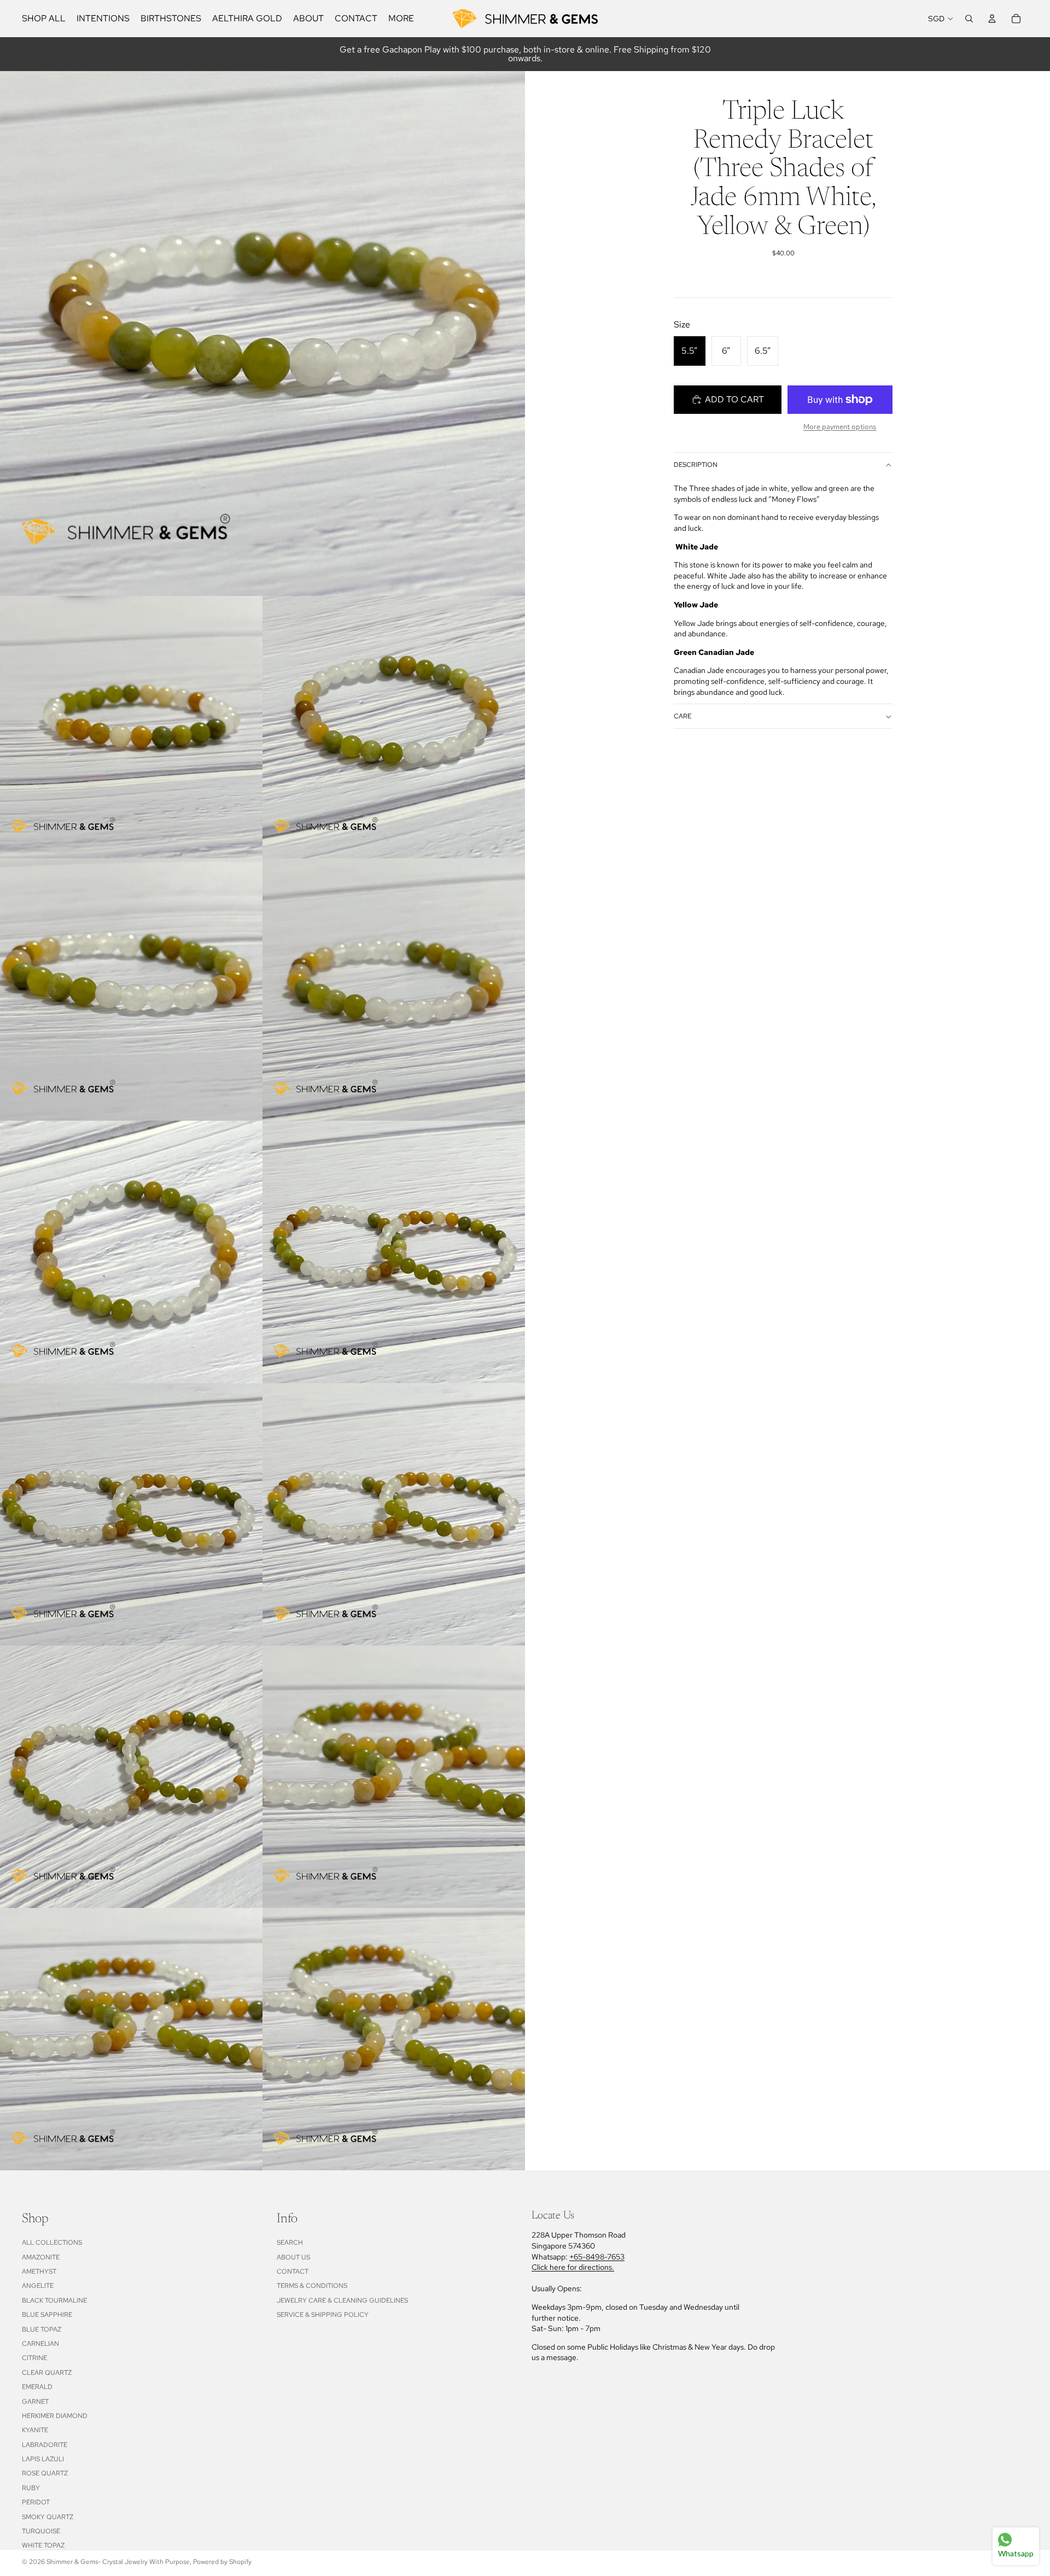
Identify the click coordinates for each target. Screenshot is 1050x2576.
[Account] (992, 19)
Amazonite (41, 2257)
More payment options (840, 426)
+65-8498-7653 (597, 2257)
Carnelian (40, 2344)
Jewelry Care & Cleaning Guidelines (342, 2300)
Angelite (38, 2286)
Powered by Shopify (222, 2562)
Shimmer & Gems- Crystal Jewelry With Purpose (118, 2562)
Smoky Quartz (48, 2517)
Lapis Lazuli (43, 2459)
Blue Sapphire (47, 2315)
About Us (293, 2257)
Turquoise (41, 2531)
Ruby (31, 2488)
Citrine (34, 2358)
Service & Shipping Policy (323, 2315)
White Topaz (43, 2545)
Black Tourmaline (54, 2300)
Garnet (35, 2402)
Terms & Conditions (312, 2286)
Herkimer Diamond (55, 2416)
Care (682, 717)
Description (696, 465)
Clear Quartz (47, 2373)
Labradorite (45, 2445)
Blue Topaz (42, 2329)
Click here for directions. (573, 2267)
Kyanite (35, 2430)
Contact (293, 2271)
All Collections (52, 2243)
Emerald (37, 2387)
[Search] (969, 19)
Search (290, 2243)
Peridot (36, 2502)
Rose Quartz (45, 2473)
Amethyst (39, 2271)
